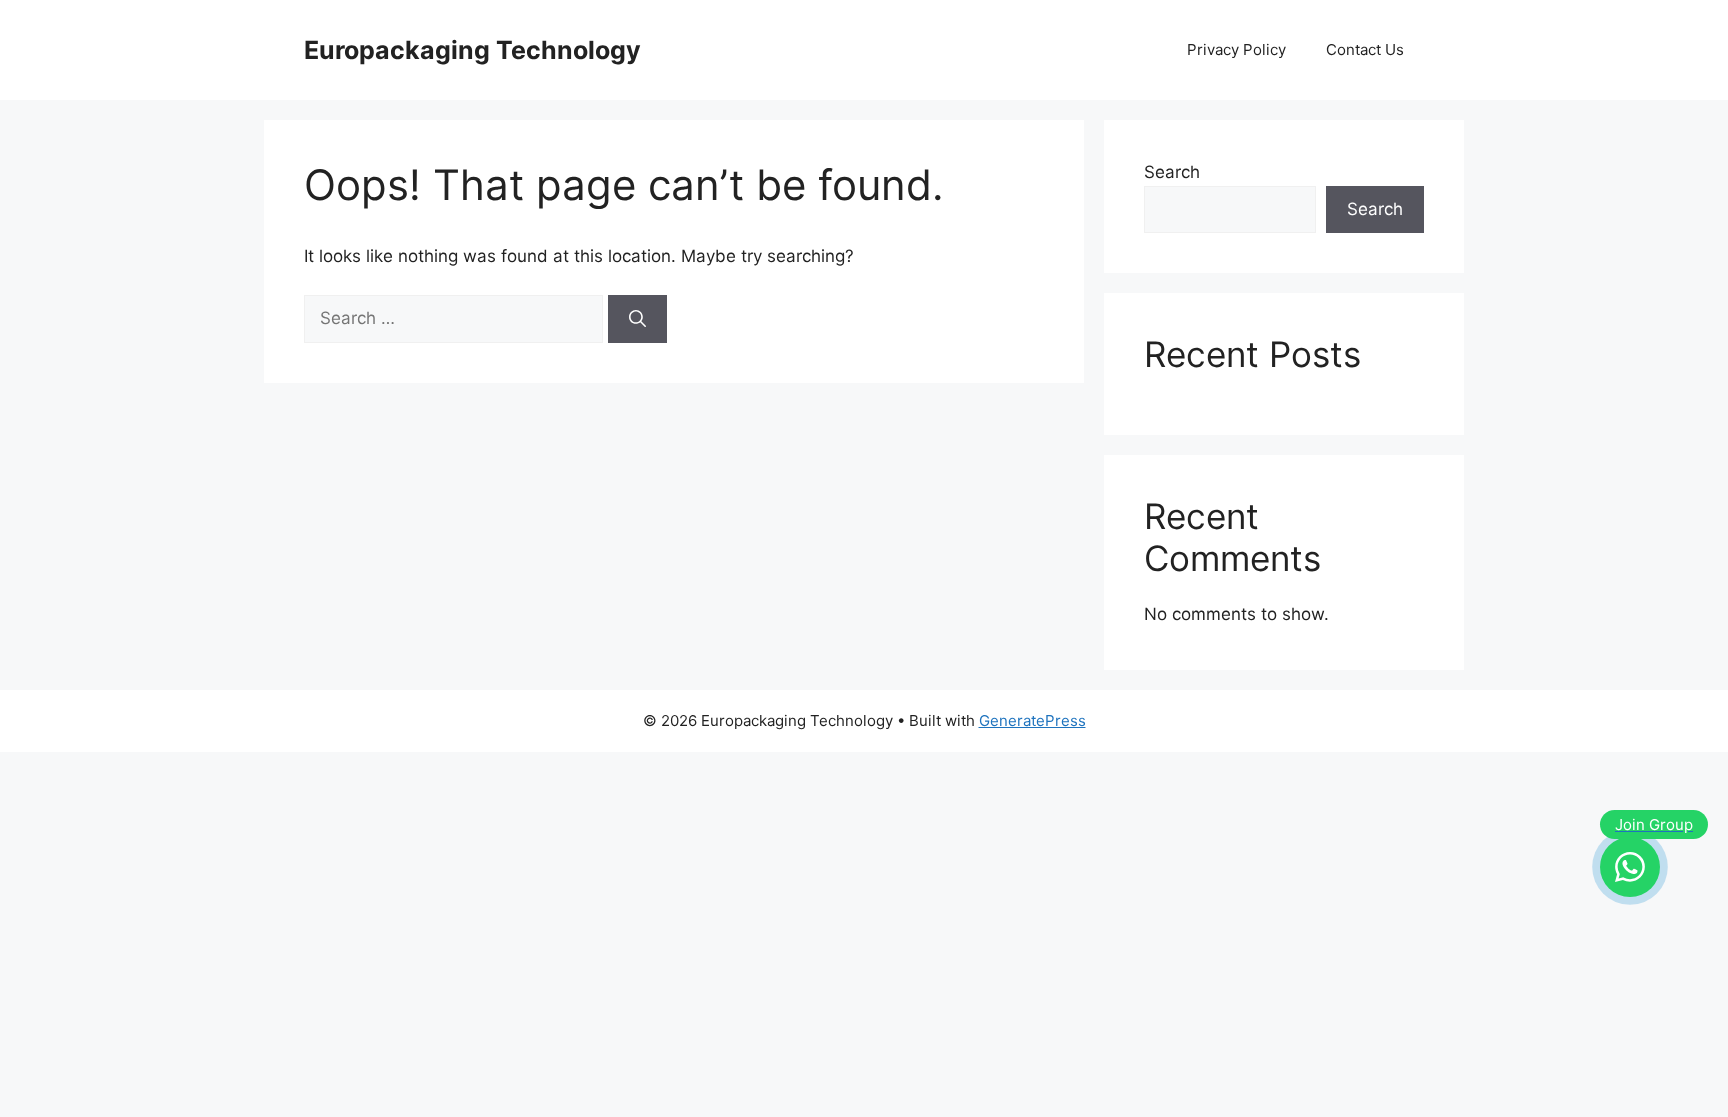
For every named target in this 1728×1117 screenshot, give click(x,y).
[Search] (637, 319)
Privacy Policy (1236, 49)
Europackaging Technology (472, 50)
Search (1172, 172)
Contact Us (1365, 49)
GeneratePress (1032, 720)
